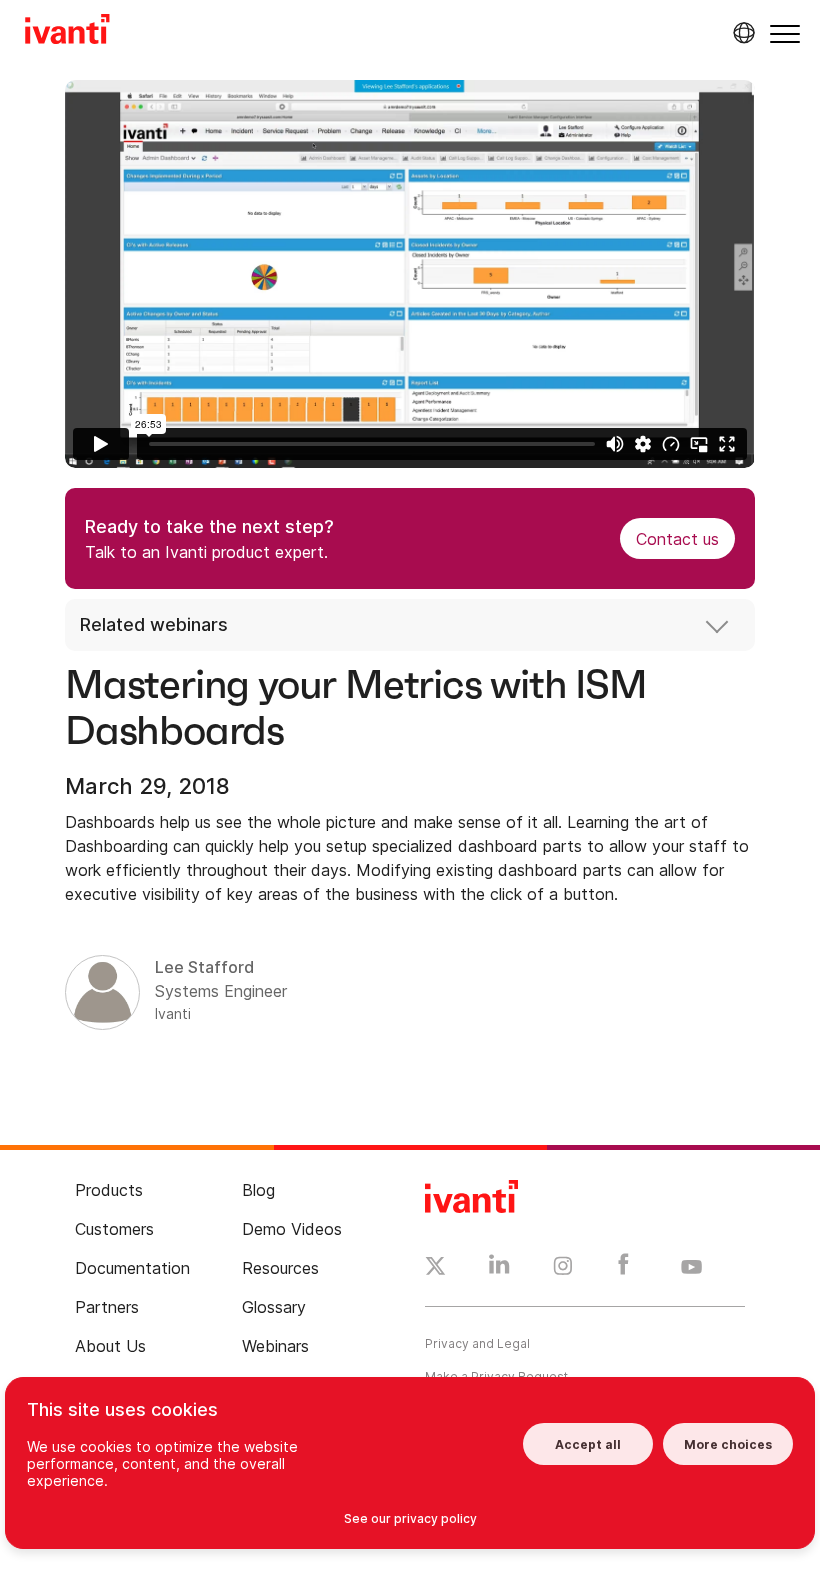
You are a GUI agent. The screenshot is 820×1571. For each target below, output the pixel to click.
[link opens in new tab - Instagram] (563, 1269)
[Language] (741, 33)
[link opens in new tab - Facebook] (623, 1269)
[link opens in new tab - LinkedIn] (499, 1269)
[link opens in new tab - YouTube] (691, 1268)
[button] (785, 33)
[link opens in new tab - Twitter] (435, 1269)
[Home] (67, 32)
